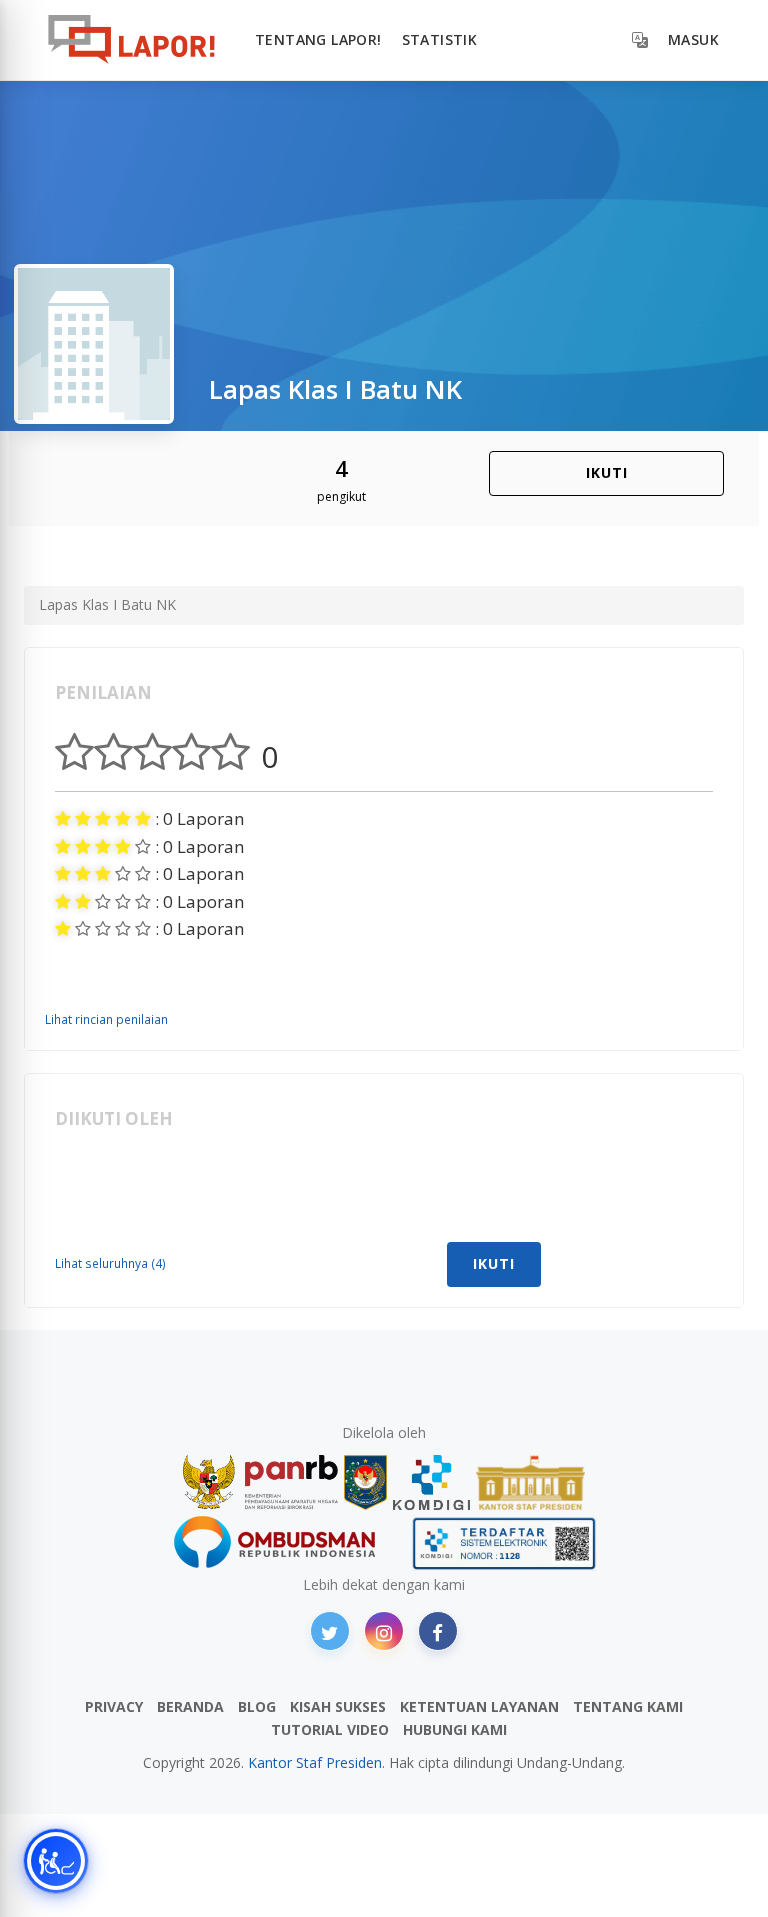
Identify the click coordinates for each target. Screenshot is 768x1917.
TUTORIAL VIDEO (330, 1729)
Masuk (693, 39)
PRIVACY (114, 1706)
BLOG (257, 1706)
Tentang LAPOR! (318, 39)
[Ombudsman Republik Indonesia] (286, 1543)
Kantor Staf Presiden (315, 1762)
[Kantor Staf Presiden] (530, 1482)
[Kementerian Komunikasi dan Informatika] (432, 1482)
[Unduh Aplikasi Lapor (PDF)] (504, 1543)
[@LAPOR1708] (330, 1631)
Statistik (440, 39)
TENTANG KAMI (628, 1706)
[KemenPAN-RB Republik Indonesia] (260, 1482)
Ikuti (607, 472)
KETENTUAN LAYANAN (479, 1706)
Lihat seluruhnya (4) (110, 1263)
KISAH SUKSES (338, 1706)
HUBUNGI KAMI (455, 1729)
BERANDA (190, 1706)
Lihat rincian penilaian (106, 1019)
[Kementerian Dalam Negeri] (365, 1482)
